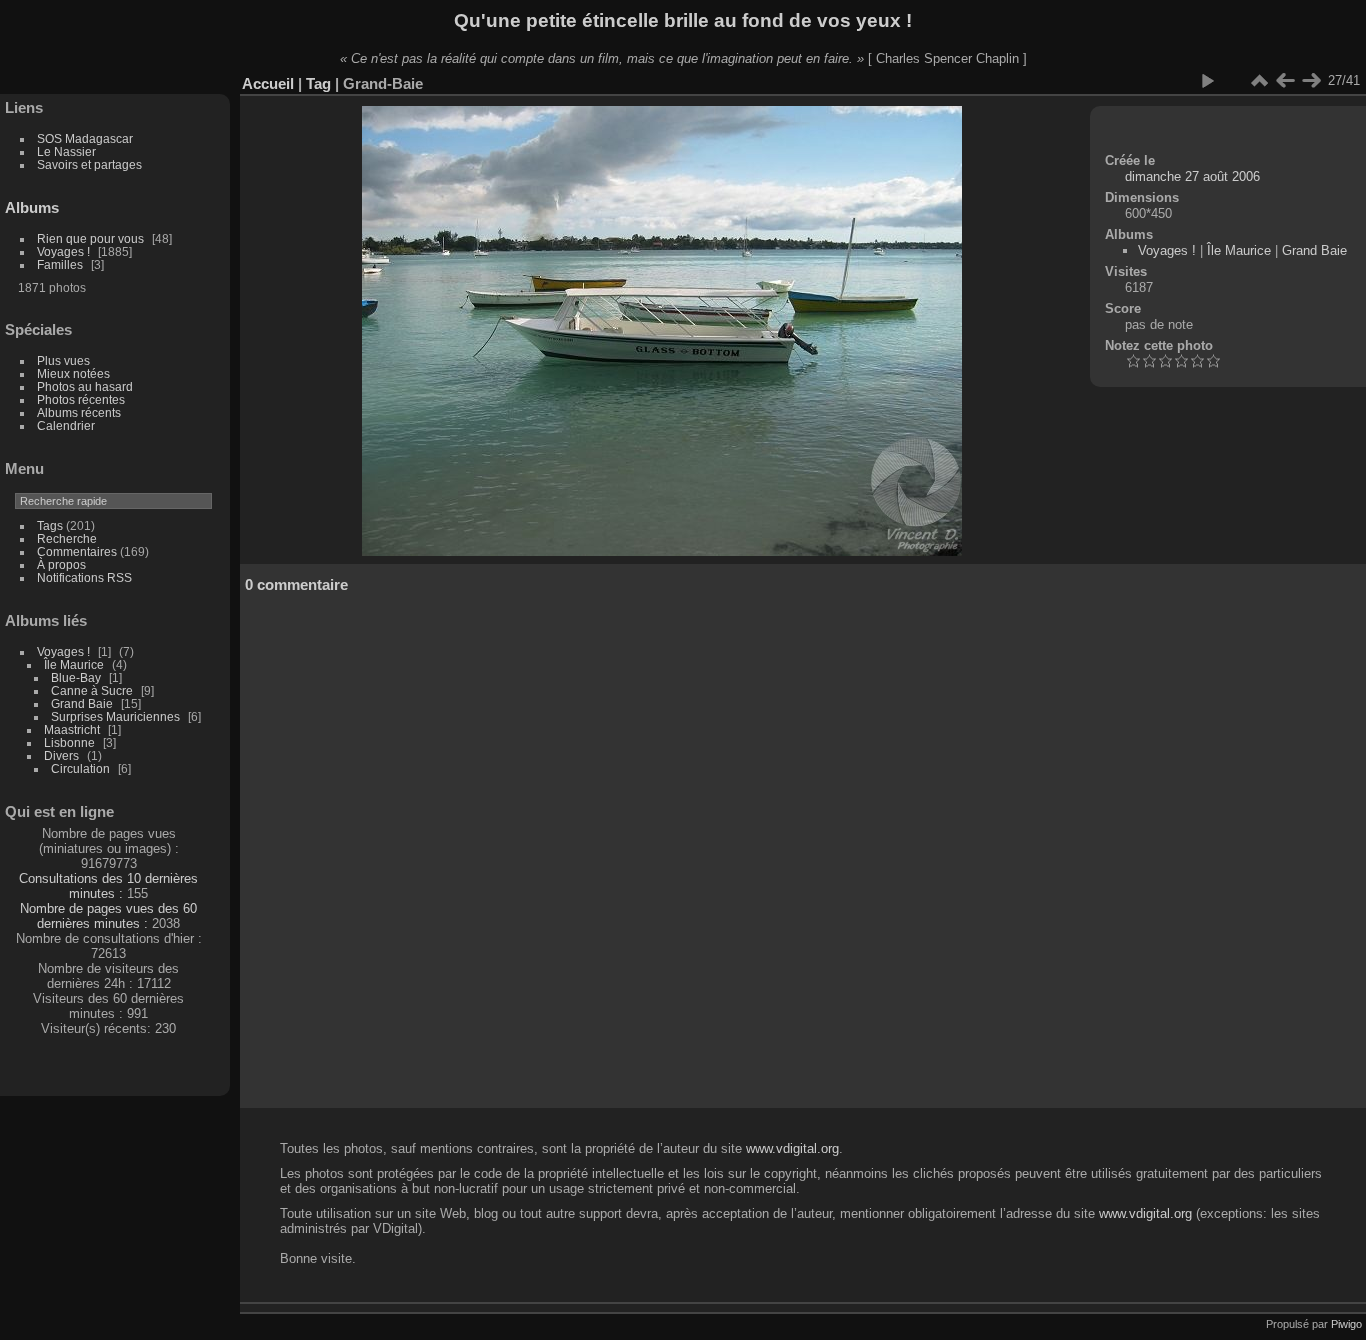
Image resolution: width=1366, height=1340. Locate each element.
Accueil (268, 83)
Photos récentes (81, 399)
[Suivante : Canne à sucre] (1311, 81)
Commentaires (77, 551)
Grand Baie (82, 703)
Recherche (67, 538)
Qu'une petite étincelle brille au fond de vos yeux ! (683, 20)
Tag (318, 83)
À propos (61, 564)
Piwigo (1346, 1324)
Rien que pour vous (92, 238)
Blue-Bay (76, 677)
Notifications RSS (84, 577)
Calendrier (66, 425)
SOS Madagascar (85, 138)
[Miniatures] (1259, 81)
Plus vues (63, 360)
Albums (32, 207)
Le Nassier (66, 151)
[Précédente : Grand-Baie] (1285, 81)
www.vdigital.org (792, 1148)
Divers (61, 755)
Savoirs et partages (89, 164)
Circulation (80, 768)
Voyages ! (63, 251)
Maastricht (72, 729)
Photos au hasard (85, 386)
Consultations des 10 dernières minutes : (108, 886)
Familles (60, 264)
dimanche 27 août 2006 (1192, 176)
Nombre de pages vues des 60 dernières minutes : (108, 916)
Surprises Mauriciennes (115, 716)
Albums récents (79, 412)
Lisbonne (69, 742)
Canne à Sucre (92, 690)
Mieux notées (73, 373)
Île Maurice (74, 664)
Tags (50, 525)
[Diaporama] (1207, 81)
